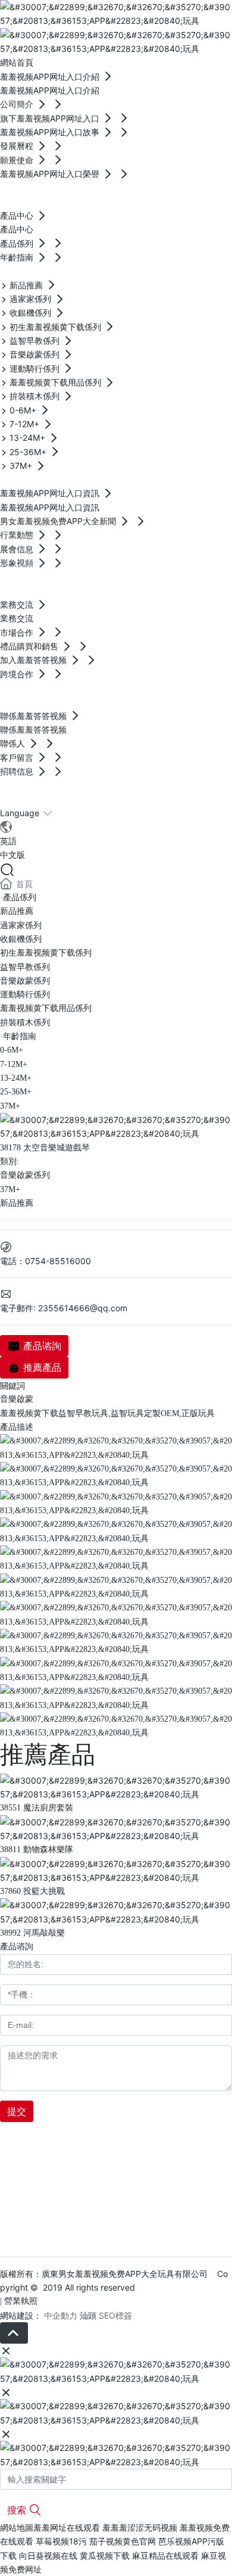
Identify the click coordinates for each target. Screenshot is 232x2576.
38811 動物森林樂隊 (37, 1849)
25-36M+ (16, 1092)
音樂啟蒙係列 (25, 981)
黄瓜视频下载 (105, 2555)
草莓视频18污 (61, 2541)
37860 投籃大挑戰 (32, 1891)
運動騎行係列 (25, 995)
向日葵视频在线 (48, 2555)
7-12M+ (14, 1064)
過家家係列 (21, 925)
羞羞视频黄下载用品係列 (46, 1008)
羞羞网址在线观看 (67, 2527)
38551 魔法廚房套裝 (37, 1808)
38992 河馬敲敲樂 (32, 1933)
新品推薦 (17, 911)
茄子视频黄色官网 (123, 2541)
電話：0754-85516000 (46, 1261)
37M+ (10, 1106)
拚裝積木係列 (25, 1023)
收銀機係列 (21, 939)
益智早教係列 (25, 967)
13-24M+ (16, 1078)
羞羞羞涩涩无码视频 (140, 2527)
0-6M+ (12, 1050)
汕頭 (88, 2315)
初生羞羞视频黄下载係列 (46, 953)
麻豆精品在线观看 (165, 2555)
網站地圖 (17, 2527)
